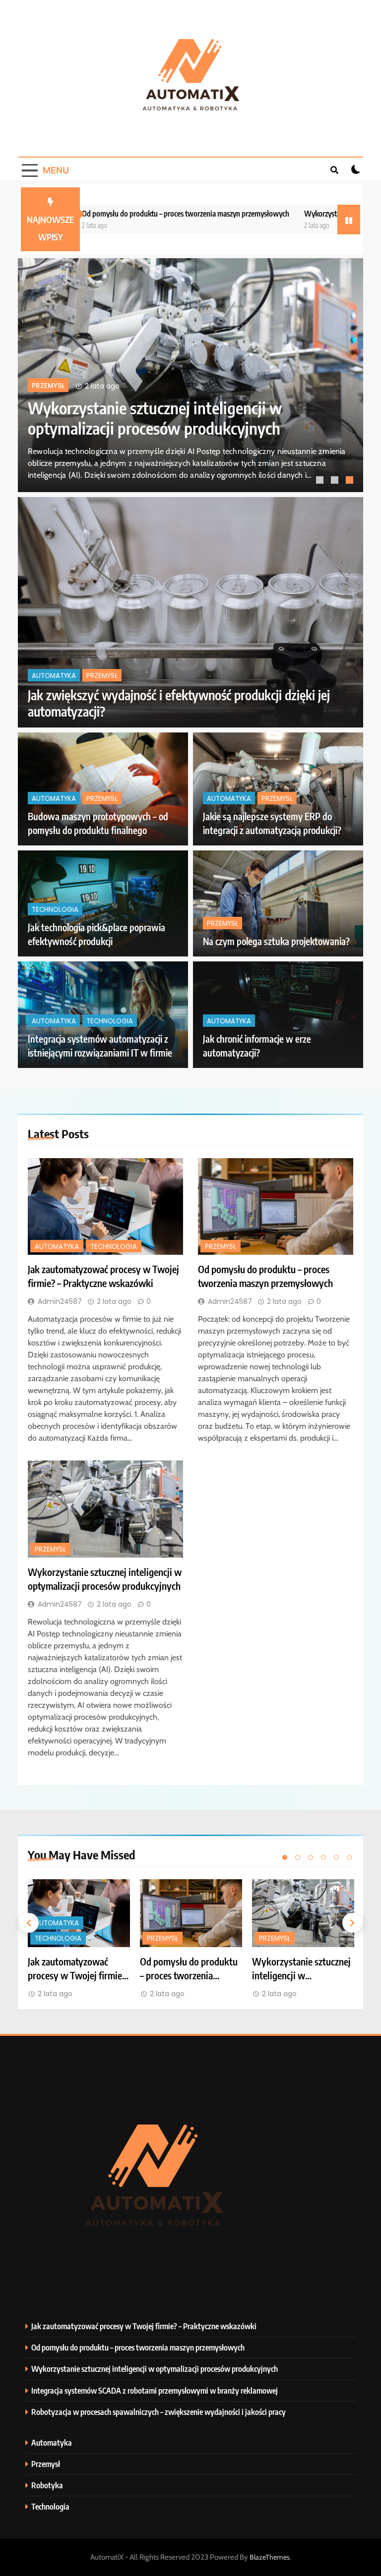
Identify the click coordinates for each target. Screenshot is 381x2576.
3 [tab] (351, 481)
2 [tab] (336, 481)
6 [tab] (349, 1857)
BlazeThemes (270, 2557)
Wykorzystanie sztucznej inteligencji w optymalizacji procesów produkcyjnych (155, 2369)
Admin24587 (60, 1301)
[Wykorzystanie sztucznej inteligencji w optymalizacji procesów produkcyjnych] (105, 1509)
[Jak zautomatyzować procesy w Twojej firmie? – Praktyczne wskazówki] (105, 1207)
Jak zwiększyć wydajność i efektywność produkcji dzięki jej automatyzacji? (179, 703)
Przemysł (102, 676)
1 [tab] (321, 481)
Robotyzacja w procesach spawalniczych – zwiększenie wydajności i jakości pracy (159, 2412)
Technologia (112, 386)
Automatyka (54, 386)
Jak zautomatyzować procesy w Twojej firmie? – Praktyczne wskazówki (153, 418)
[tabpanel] (190, 375)
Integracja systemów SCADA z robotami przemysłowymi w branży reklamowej (155, 2390)
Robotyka (47, 2485)
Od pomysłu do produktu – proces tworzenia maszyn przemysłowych (135, 213)
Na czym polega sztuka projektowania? (276, 941)
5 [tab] (336, 1857)
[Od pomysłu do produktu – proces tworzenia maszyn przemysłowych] (276, 1207)
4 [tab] (323, 1857)
